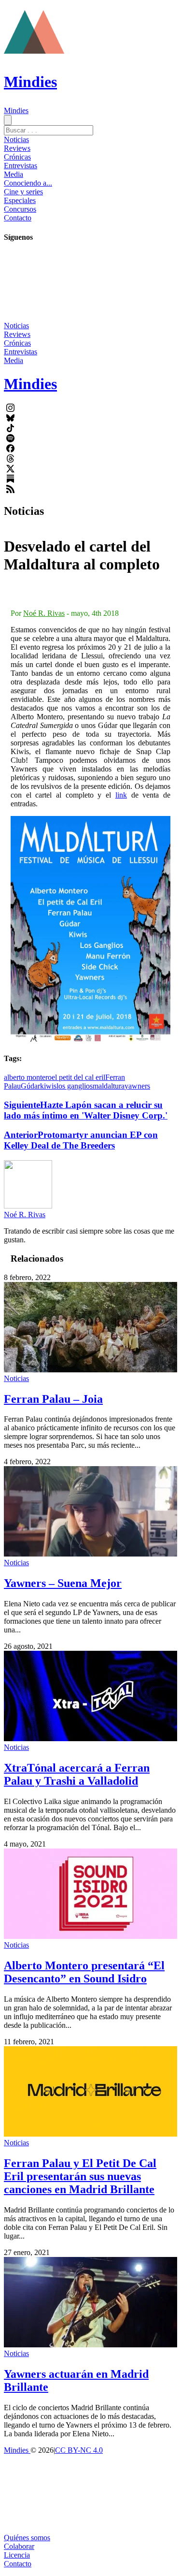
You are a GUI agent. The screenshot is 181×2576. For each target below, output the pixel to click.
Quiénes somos (27, 2538)
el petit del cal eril (78, 1077)
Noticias (16, 139)
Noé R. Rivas (44, 613)
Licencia (17, 2555)
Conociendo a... (28, 183)
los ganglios (75, 1086)
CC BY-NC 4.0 (79, 2450)
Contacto (18, 218)
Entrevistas (21, 166)
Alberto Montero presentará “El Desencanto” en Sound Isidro (84, 1972)
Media (14, 174)
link (121, 795)
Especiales (20, 200)
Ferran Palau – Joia (53, 1399)
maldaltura (109, 1086)
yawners (137, 1086)
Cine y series (23, 192)
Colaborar (19, 2546)
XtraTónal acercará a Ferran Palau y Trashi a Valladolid (77, 1774)
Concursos (20, 209)
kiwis (48, 1086)
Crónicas (17, 157)
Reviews (17, 148)
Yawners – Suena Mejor (63, 1583)
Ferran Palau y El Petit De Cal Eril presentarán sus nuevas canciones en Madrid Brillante (80, 2176)
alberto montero (28, 1077)
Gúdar (30, 1086)
